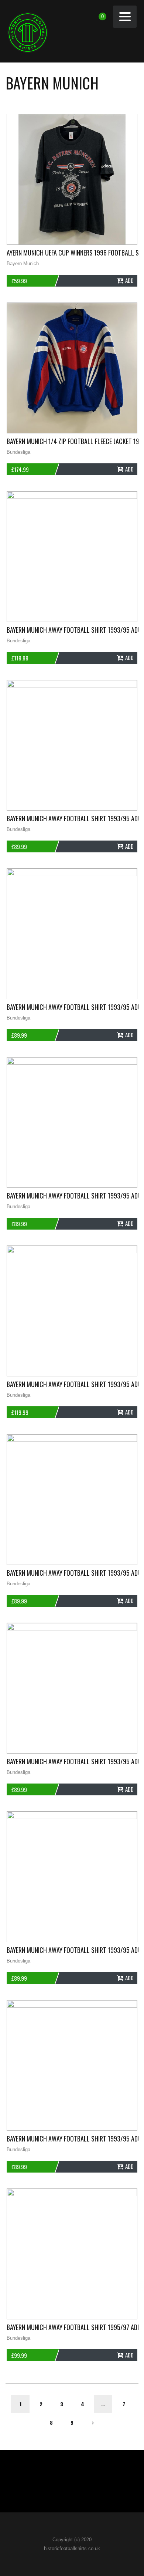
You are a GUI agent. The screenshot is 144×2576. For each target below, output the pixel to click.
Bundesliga (18, 452)
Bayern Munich (23, 263)
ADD (129, 280)
